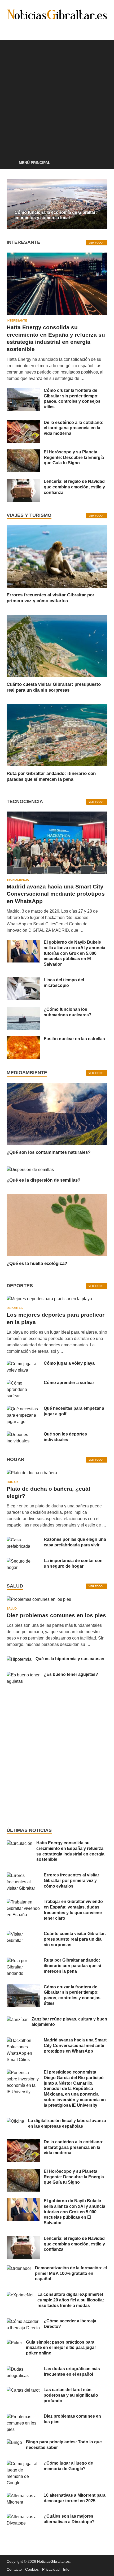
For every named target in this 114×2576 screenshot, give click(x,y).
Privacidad (51, 2569)
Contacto (14, 2569)
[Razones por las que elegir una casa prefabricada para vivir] (23, 1540)
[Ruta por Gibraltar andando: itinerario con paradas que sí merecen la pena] (57, 735)
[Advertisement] (57, 97)
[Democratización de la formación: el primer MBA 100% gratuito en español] (19, 2268)
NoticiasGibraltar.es (53, 2561)
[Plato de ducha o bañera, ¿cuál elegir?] (32, 1475)
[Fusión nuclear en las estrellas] (23, 1039)
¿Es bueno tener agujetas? (71, 1674)
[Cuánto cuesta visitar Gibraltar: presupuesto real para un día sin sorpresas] (57, 645)
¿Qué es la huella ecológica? (37, 1263)
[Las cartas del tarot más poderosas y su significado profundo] (23, 2390)
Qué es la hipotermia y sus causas (70, 1659)
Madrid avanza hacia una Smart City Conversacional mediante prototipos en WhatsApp (56, 894)
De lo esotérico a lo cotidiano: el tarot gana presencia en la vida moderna (74, 428)
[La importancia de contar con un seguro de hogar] (23, 1561)
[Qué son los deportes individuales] (23, 1435)
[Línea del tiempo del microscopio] (23, 980)
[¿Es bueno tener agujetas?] (23, 1675)
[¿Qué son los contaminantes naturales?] (57, 1114)
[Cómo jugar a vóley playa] (23, 1364)
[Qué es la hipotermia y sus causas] (19, 1659)
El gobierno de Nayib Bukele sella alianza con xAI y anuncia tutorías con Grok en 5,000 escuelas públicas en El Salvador (74, 953)
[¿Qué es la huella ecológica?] (57, 1225)
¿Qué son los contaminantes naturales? (49, 1152)
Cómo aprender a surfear (69, 1383)
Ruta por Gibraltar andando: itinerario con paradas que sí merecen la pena (72, 1966)
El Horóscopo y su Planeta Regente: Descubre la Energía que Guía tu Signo (74, 457)
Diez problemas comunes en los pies (56, 1615)
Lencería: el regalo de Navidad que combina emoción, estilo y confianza (74, 487)
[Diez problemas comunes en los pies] (39, 1601)
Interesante (17, 320)
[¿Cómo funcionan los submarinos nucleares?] (23, 1010)
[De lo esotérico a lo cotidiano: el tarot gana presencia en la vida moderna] (23, 423)
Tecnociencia (18, 880)
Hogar (12, 1482)
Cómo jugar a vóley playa (69, 1363)
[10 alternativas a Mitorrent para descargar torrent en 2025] (23, 2496)
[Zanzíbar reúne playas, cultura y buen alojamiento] (17, 2020)
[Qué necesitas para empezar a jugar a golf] (23, 1409)
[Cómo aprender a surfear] (23, 1383)
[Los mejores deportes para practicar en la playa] (49, 1299)
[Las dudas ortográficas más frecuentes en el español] (23, 2369)
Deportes (15, 1308)
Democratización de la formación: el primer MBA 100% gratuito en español (71, 2273)
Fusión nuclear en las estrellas (74, 1039)
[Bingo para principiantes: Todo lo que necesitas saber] (14, 2442)
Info (66, 2569)
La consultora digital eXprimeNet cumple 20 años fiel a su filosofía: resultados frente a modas (71, 2300)
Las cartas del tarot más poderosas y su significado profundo (71, 2395)
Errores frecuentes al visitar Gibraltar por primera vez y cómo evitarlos (71, 1881)
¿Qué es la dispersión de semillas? (43, 1180)
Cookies (32, 2569)
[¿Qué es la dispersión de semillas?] (30, 1169)
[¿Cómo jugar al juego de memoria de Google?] (23, 2464)
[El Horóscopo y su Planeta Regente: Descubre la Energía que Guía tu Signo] (23, 452)
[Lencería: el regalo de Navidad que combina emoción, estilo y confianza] (23, 482)
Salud (12, 1608)
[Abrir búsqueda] (101, 163)
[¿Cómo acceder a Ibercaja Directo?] (23, 2321)
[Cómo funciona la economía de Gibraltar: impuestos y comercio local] (57, 204)
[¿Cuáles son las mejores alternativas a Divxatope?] (23, 2517)
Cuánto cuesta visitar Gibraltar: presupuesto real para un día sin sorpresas (75, 1939)
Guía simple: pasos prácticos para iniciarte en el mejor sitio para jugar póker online (61, 2348)
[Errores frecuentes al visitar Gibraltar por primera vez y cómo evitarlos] (57, 556)
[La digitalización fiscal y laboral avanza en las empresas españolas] (15, 2121)
